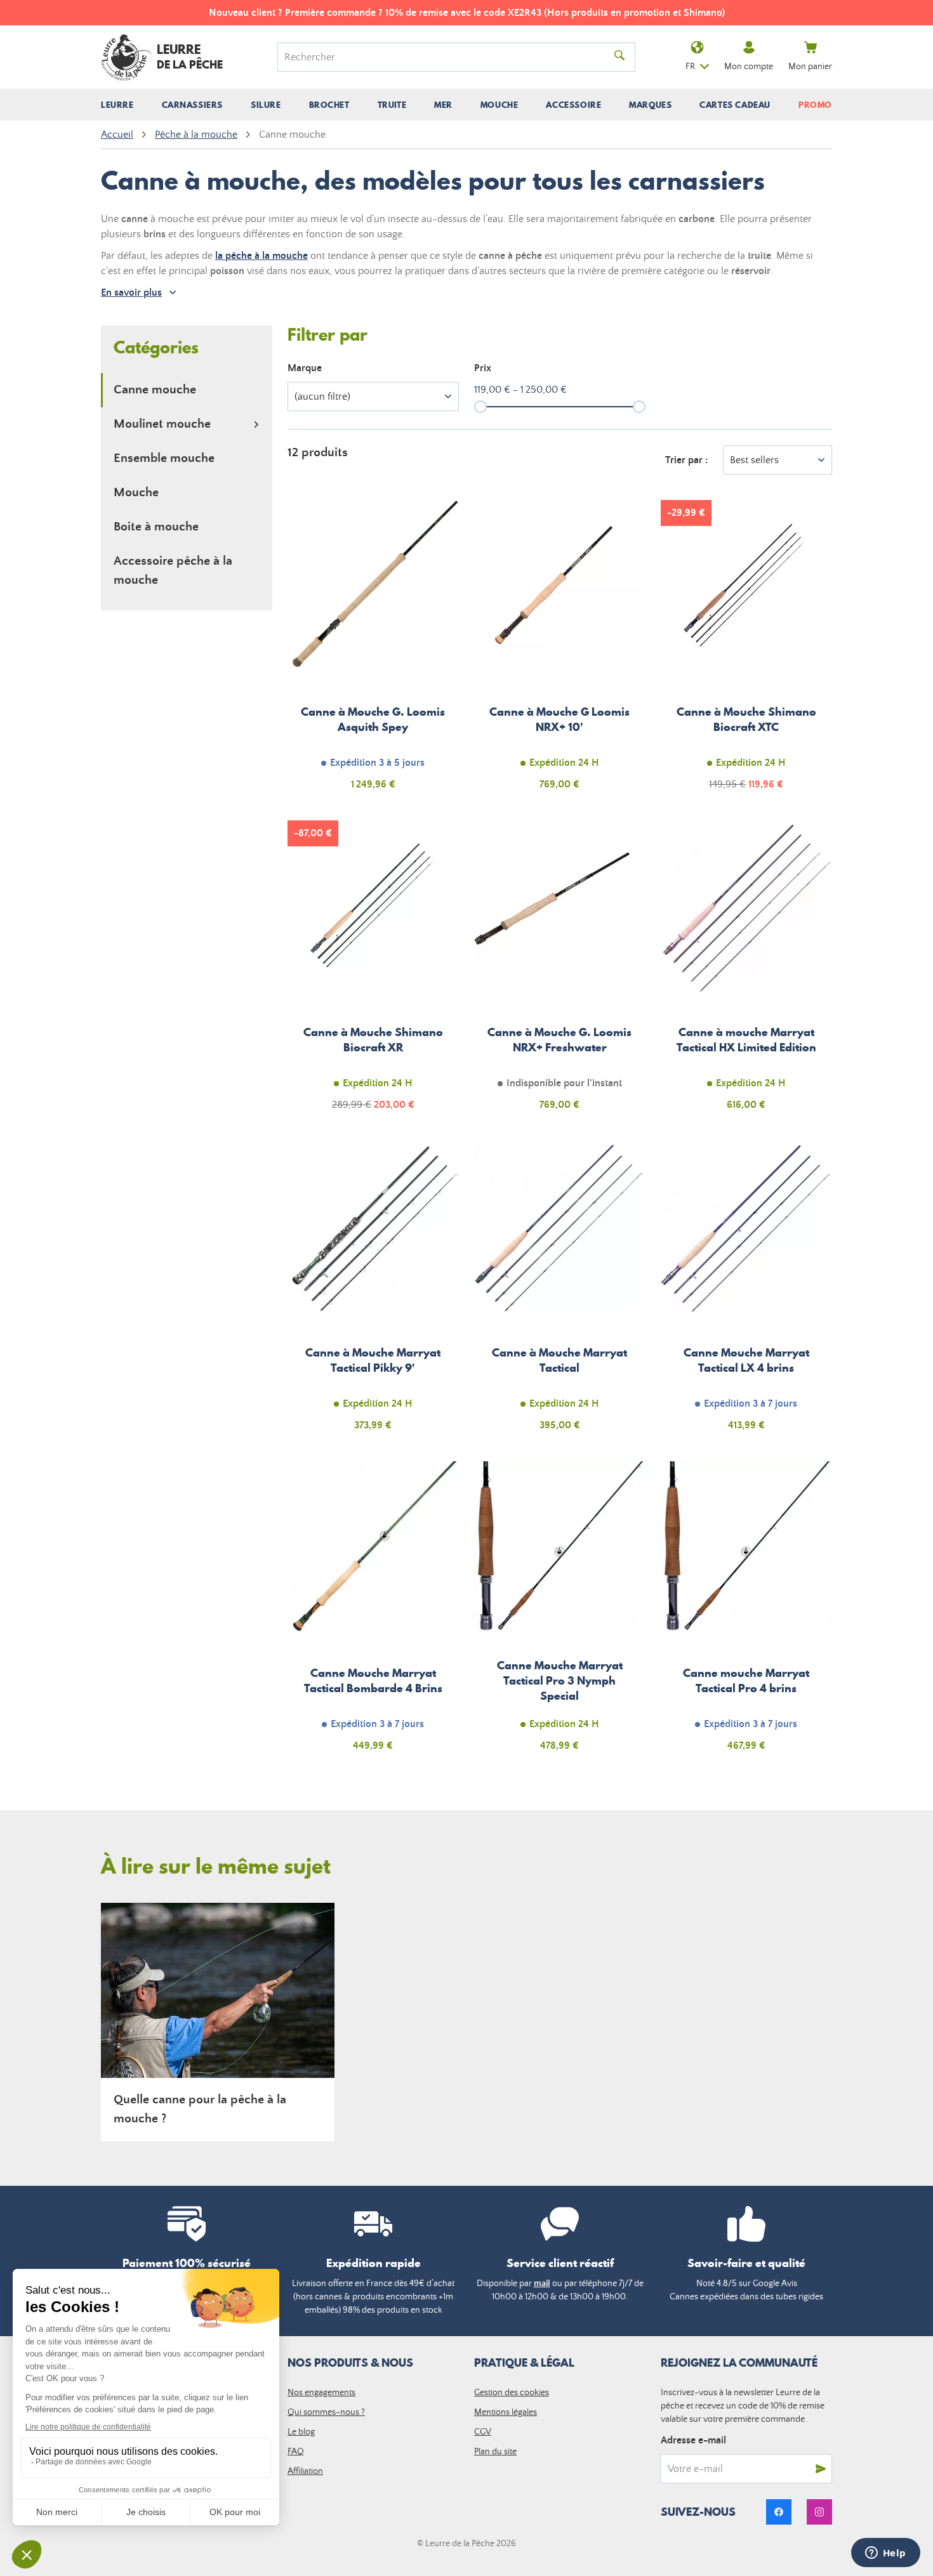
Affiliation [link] (305, 2471)
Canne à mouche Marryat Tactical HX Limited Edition (746, 973)
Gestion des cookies (512, 2393)
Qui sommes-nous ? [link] (326, 2412)
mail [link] (542, 2284)
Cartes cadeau (735, 105)
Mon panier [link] (810, 67)
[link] (779, 2512)
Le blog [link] (301, 2432)
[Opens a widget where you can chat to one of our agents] (885, 2554)
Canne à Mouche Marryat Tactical (560, 1293)
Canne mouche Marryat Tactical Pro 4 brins (746, 1613)
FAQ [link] (296, 2452)
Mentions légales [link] (506, 2412)
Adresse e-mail (693, 2440)
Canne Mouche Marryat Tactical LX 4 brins (746, 1293)
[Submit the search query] (619, 57)
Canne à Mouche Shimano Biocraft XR (373, 973)
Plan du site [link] (495, 2452)
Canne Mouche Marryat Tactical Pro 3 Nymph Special (560, 1613)
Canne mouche (155, 390)
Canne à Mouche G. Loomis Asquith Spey (373, 652)
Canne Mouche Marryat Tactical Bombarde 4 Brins (373, 1613)
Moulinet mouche (162, 424)
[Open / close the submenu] (256, 424)
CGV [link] (483, 2432)
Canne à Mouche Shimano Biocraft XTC (746, 652)
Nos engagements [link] (321, 2393)
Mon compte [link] (749, 67)
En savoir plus (131, 292)
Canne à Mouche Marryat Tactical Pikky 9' (373, 1293)
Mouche (136, 493)
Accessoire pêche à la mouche (173, 571)
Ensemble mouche (164, 458)
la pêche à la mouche (261, 256)
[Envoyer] (821, 2469)
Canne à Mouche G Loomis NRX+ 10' (560, 652)
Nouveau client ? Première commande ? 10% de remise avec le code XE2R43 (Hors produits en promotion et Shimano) (467, 13)
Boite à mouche (156, 527)
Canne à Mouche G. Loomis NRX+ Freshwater (560, 973)
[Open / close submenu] (117, 105)
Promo (815, 105)
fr (690, 67)
